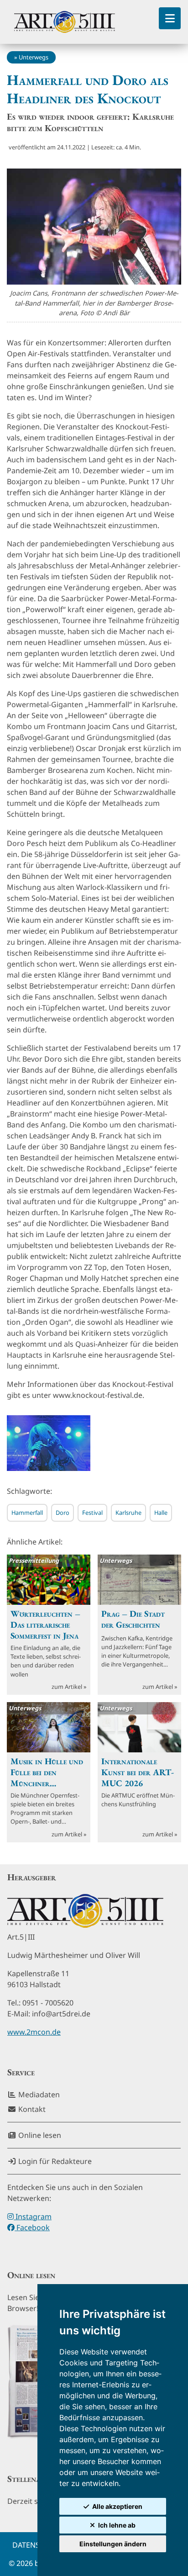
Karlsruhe (128, 1513)
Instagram (33, 2216)
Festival (92, 1513)
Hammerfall (27, 1513)
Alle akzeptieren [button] (117, 2506)
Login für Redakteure (54, 2161)
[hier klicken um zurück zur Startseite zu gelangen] (65, 22)
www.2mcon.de (34, 2032)
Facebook (32, 2227)
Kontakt (31, 2109)
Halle (161, 1513)
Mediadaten (38, 2095)
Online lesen (39, 2135)
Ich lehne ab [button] (117, 2525)
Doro (63, 1513)
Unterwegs (34, 57)
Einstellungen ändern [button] (113, 2544)
